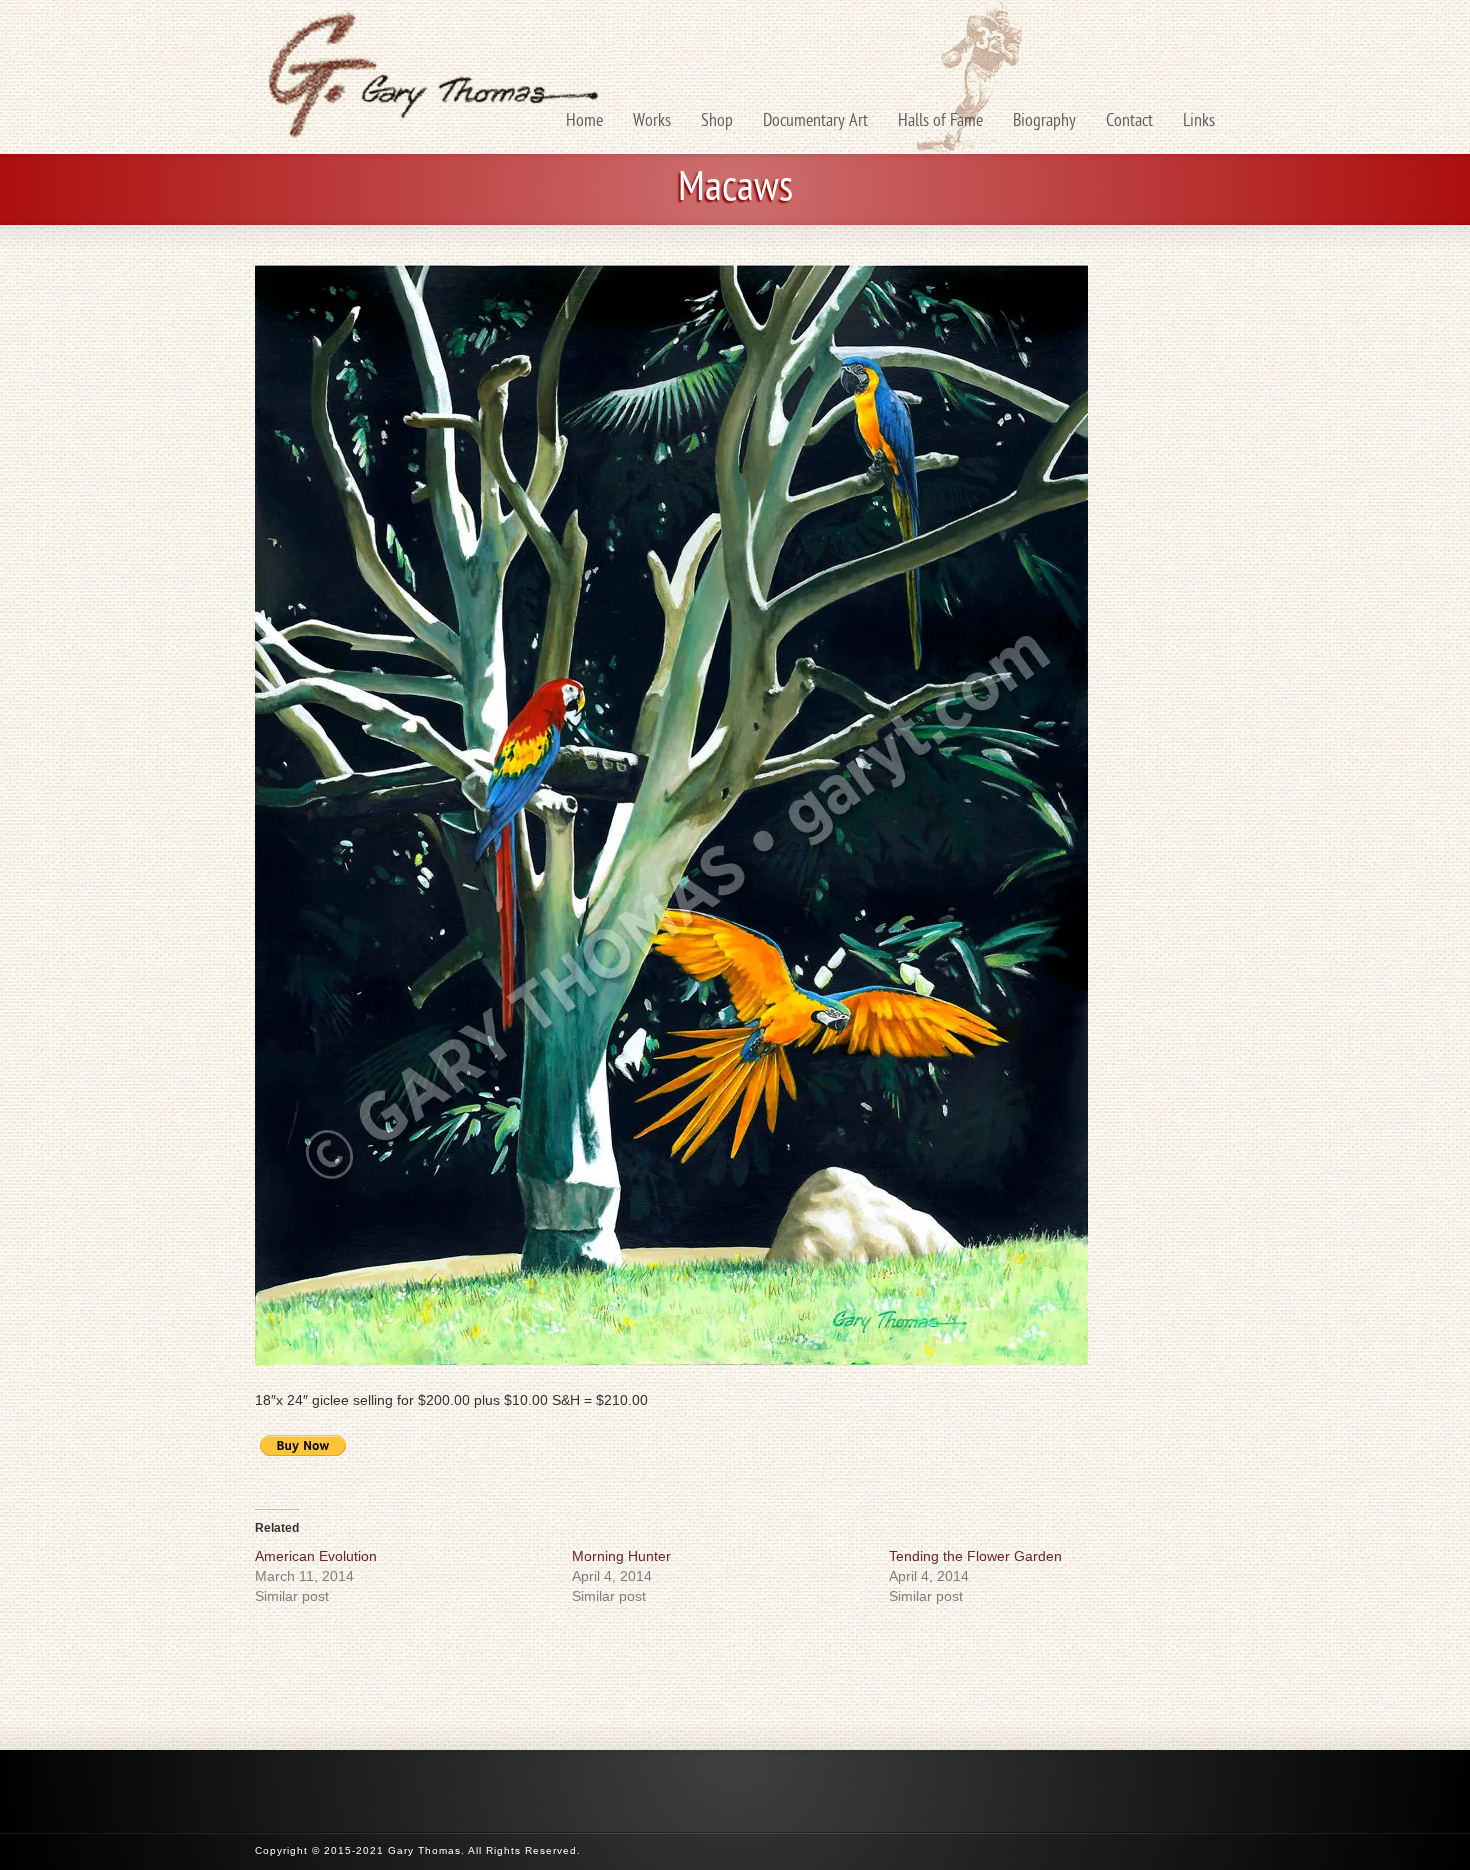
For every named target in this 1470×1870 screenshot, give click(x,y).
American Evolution (316, 1556)
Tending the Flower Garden (975, 1556)
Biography (1044, 121)
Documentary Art (815, 121)
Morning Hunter (621, 1556)
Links (1199, 121)
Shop (717, 121)
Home (584, 121)
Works (652, 121)
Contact (1129, 121)
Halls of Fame (940, 121)
